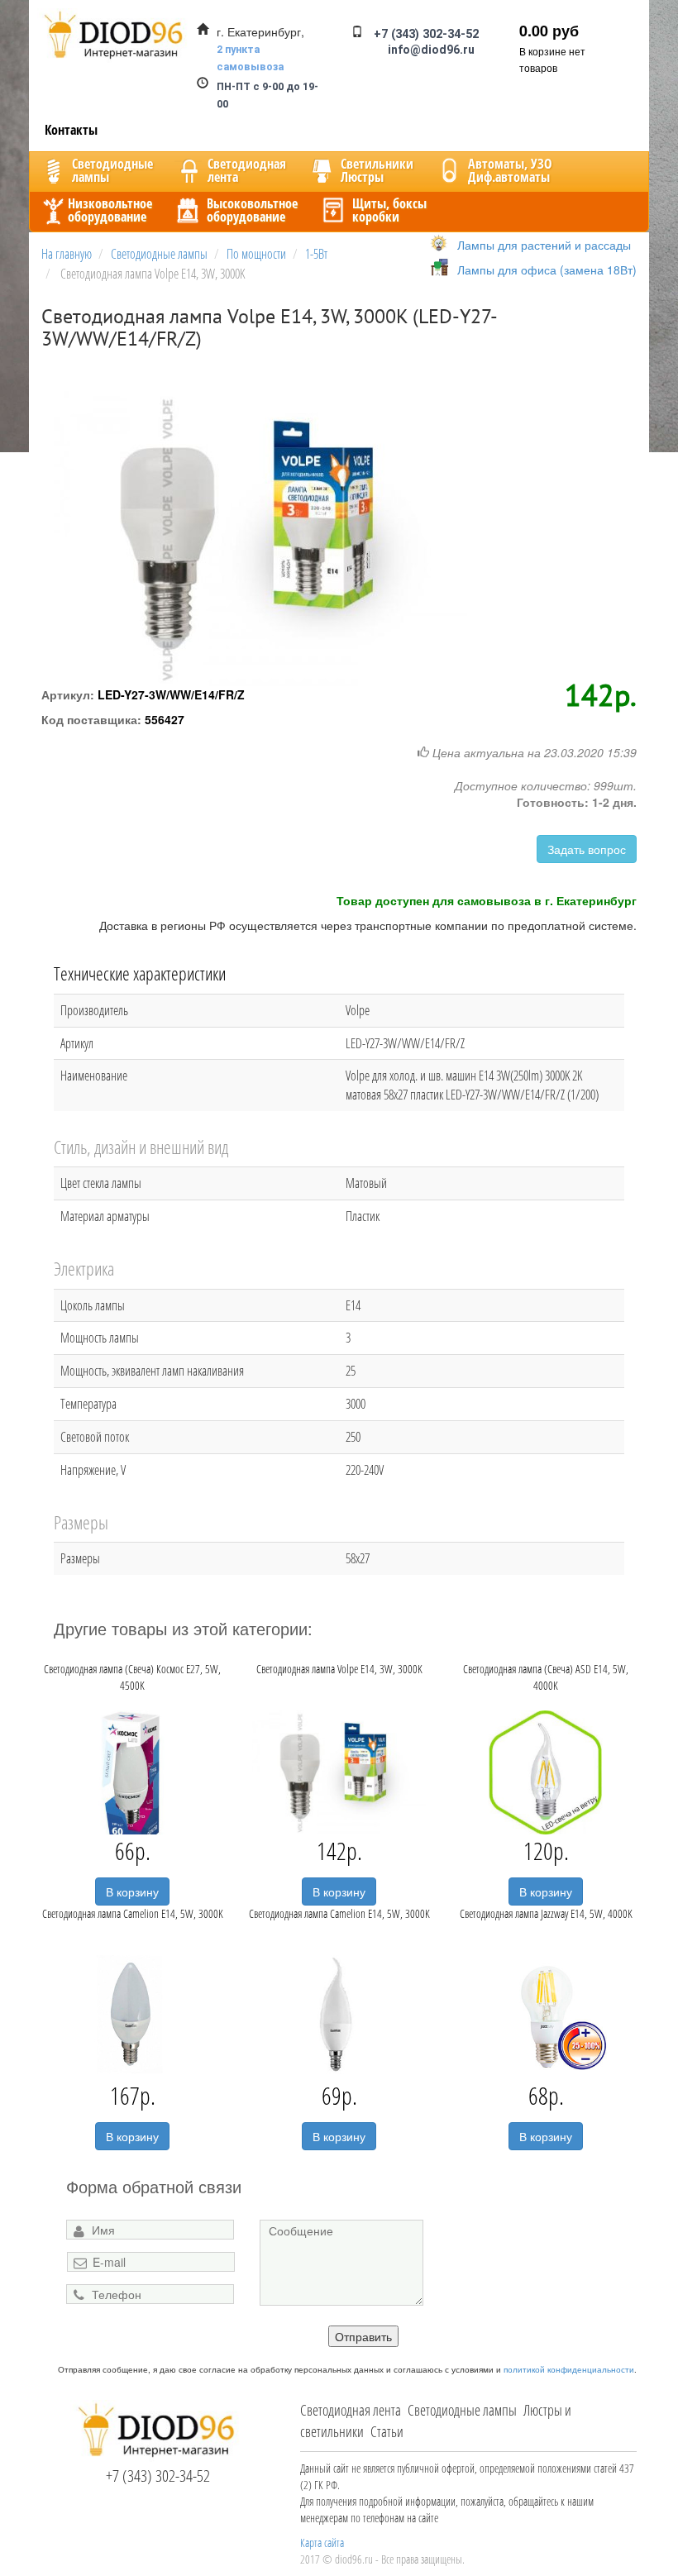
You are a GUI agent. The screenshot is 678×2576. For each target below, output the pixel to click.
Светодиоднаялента (247, 170)
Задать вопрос (587, 849)
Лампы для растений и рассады (544, 245)
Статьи (387, 2431)
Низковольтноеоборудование (110, 210)
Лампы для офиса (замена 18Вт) (547, 270)
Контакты (71, 130)
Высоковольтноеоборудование (252, 210)
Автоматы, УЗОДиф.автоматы (510, 170)
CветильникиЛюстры (377, 170)
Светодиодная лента (351, 2410)
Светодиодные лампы (462, 2410)
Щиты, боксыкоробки (389, 210)
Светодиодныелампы (112, 170)
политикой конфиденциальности (569, 2369)
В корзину (132, 1891)
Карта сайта (322, 2543)
